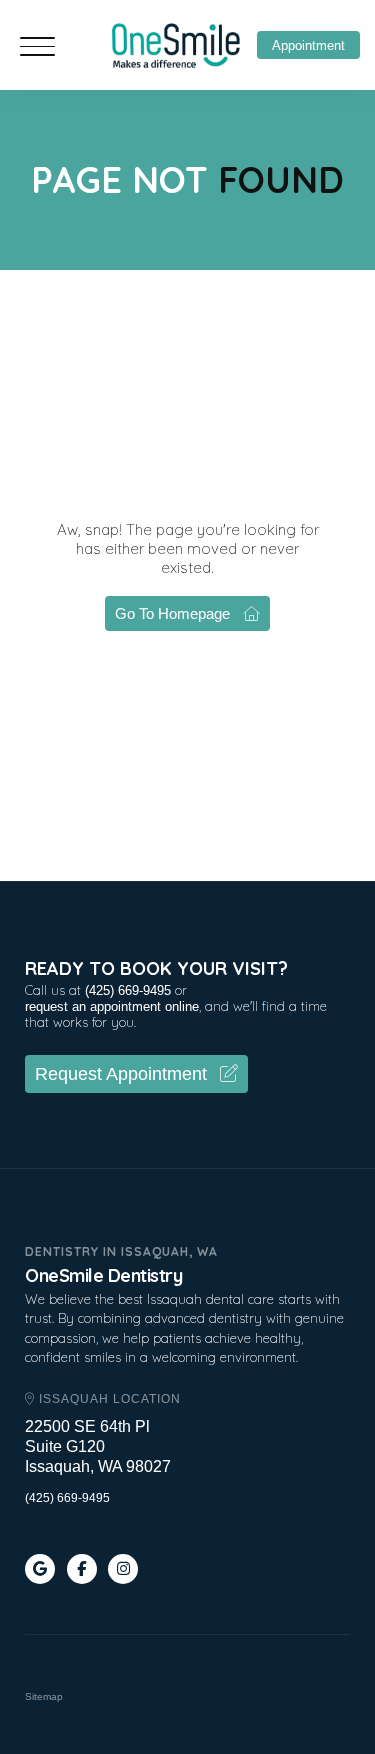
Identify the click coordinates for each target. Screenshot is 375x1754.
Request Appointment (121, 1074)
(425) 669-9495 (128, 990)
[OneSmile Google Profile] (40, 1569)
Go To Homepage (172, 613)
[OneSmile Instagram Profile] (123, 1569)
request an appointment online (112, 1006)
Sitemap (44, 1696)
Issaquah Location (108, 1399)
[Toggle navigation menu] (37, 48)
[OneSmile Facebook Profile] (82, 1569)
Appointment (308, 45)
